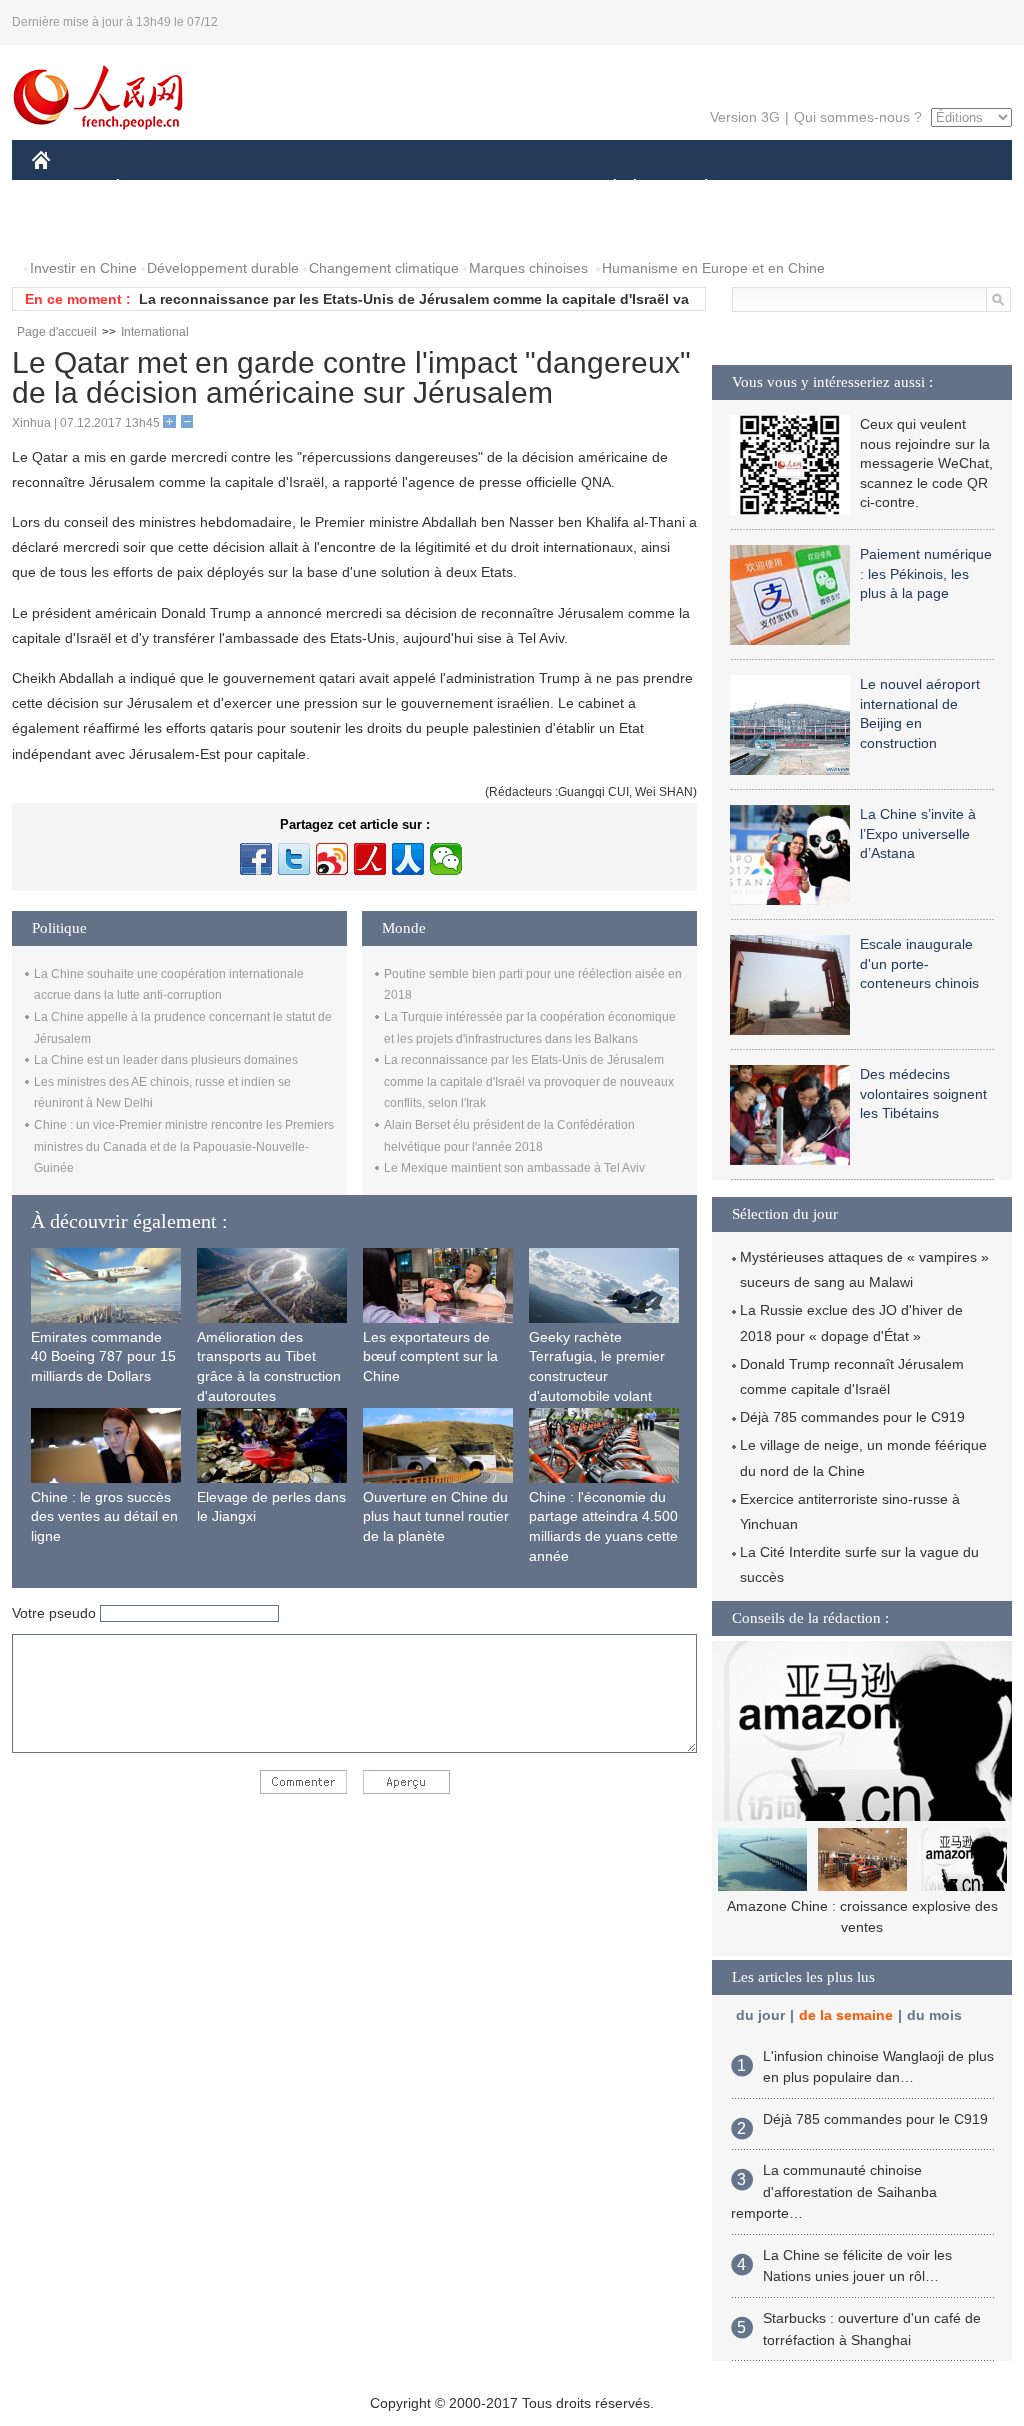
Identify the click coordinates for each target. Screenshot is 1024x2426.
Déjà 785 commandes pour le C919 (852, 1417)
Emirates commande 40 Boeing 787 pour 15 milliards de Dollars (103, 1356)
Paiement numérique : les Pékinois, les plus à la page (926, 573)
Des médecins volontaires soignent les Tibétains (923, 1093)
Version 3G (745, 117)
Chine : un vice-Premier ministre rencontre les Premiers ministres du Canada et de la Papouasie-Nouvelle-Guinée (184, 1146)
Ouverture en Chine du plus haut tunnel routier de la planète (436, 1516)
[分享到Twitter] (294, 859)
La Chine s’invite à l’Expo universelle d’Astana (918, 833)
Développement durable (223, 268)
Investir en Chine (83, 268)
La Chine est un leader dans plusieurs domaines (166, 1060)
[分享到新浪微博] (332, 859)
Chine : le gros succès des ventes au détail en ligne (104, 1516)
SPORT (777, 188)
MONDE (248, 188)
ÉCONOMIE (155, 188)
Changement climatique (384, 268)
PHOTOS (74, 228)
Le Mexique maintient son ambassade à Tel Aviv (514, 1168)
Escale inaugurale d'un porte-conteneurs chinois (919, 963)
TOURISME (863, 188)
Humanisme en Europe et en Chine (713, 268)
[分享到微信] (446, 859)
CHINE (67, 188)
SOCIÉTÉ (605, 188)
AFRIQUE (333, 188)
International (155, 332)
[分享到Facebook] (256, 859)
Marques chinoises (528, 268)
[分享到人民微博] (370, 859)
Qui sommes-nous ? (858, 117)
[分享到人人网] (408, 859)
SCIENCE (423, 188)
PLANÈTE (695, 188)
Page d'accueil (57, 332)
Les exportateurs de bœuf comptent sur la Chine (430, 1356)
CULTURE (514, 188)
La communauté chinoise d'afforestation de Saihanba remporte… (834, 2191)
